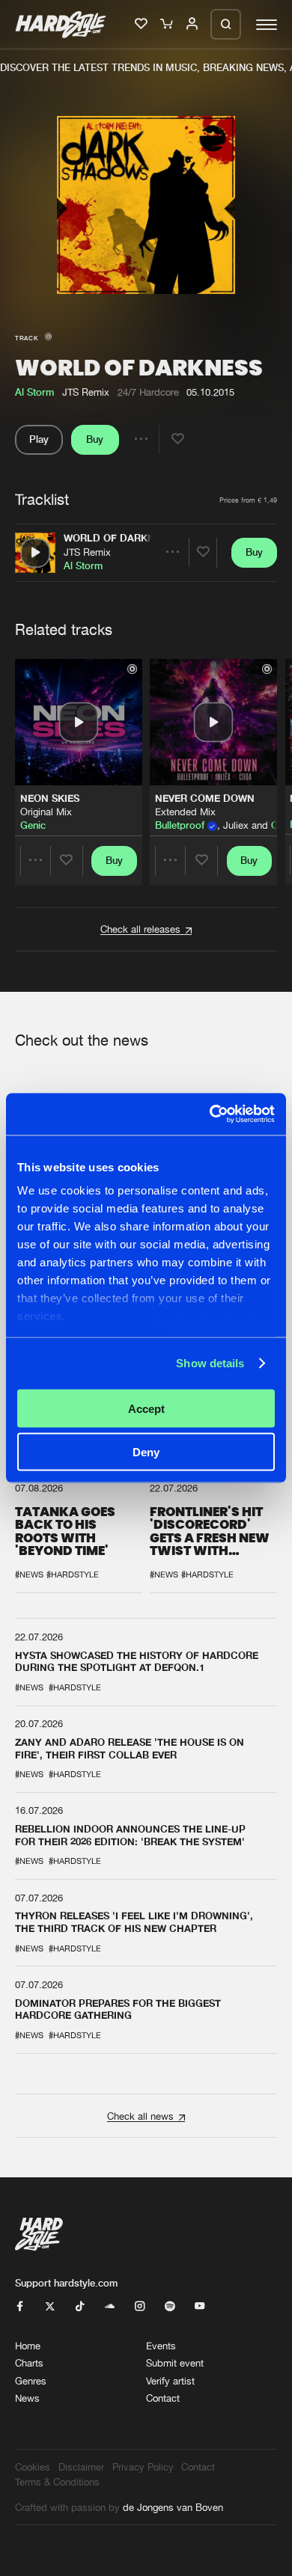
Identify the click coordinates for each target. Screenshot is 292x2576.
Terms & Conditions (57, 2482)
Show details (210, 1363)
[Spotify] (170, 2307)
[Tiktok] (80, 2307)
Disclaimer (81, 2467)
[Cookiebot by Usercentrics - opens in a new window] (210, 1114)
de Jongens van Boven (173, 2507)
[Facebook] (20, 2307)
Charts (29, 2363)
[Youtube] (200, 2307)
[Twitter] (50, 2307)
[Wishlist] (142, 25)
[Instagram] (140, 2307)
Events (161, 2346)
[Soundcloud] (110, 2307)
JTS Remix (87, 552)
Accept (146, 1408)
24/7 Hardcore (148, 392)
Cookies (33, 2467)
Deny (146, 1452)
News (27, 2398)
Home (28, 2346)
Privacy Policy (143, 2467)
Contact (163, 2398)
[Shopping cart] (168, 25)
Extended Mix (185, 812)
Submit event (175, 2363)
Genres (31, 2381)
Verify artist (170, 2381)
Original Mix (46, 812)
